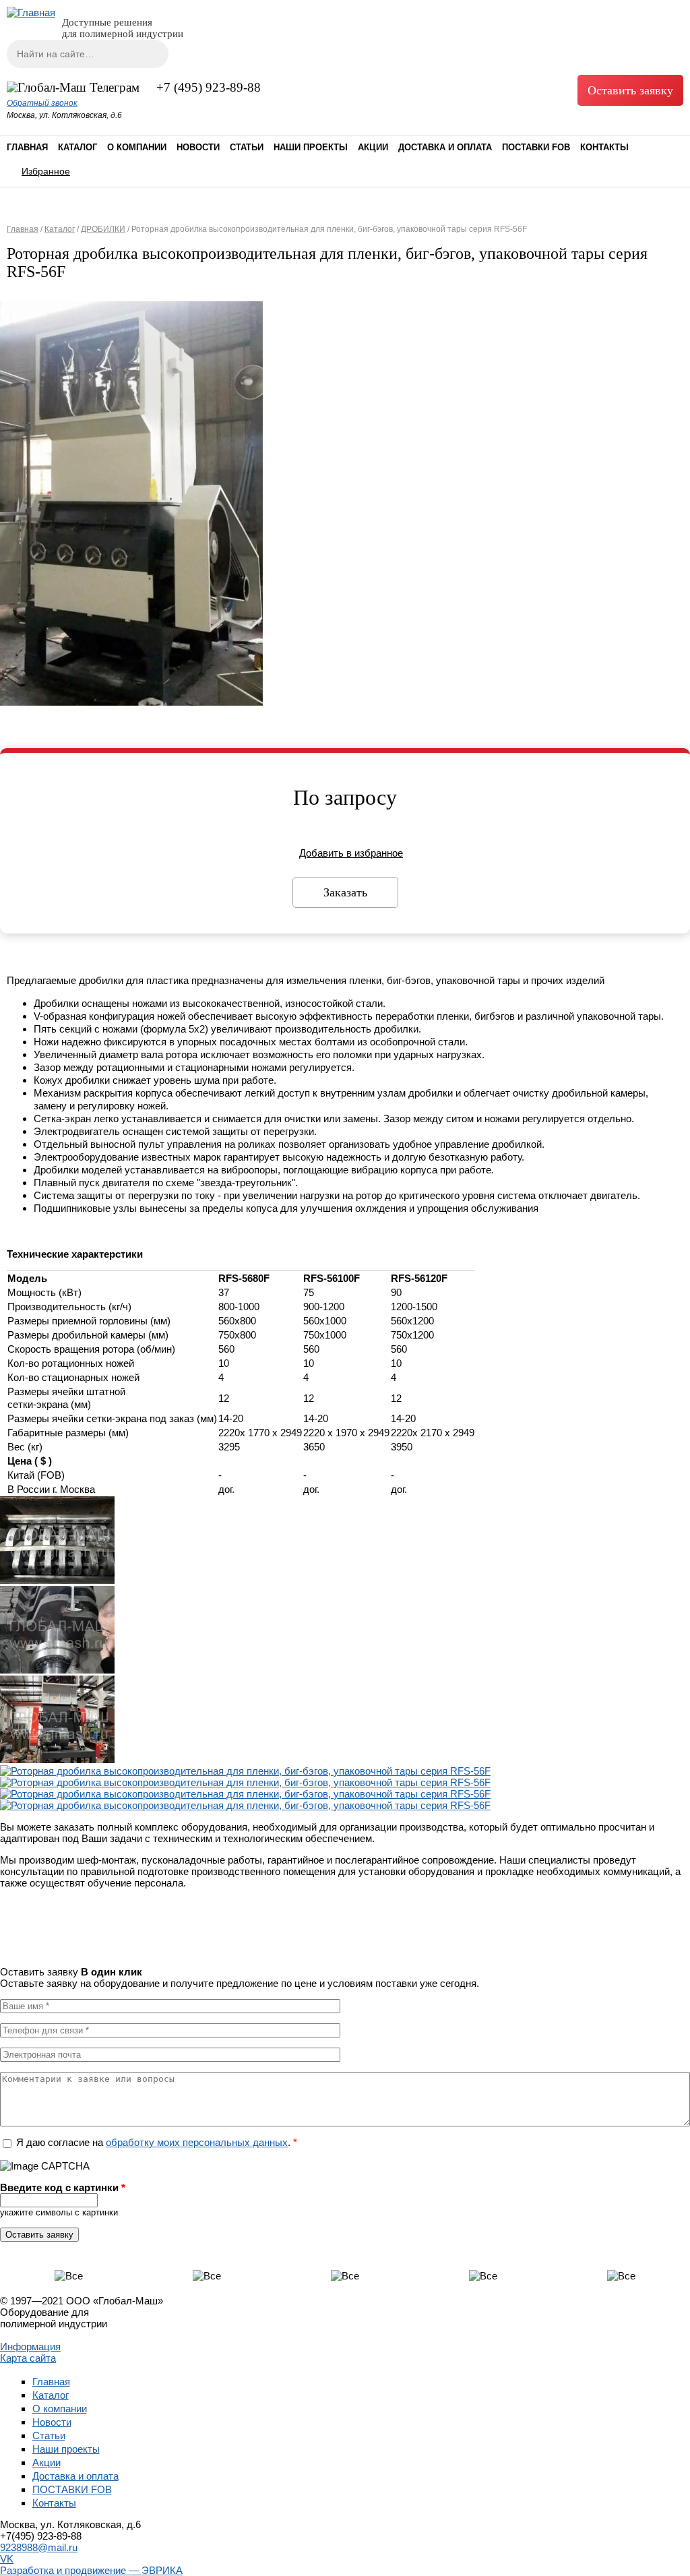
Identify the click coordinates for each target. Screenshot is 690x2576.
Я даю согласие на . (157, 2142)
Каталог (77, 147)
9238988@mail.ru (39, 2547)
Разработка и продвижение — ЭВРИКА (91, 2570)
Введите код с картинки (63, 2187)
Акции (373, 147)
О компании (137, 147)
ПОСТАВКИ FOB (536, 147)
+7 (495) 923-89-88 (209, 87)
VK (7, 2559)
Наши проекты (311, 147)
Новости (198, 147)
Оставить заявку (630, 90)
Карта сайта (28, 2358)
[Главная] (31, 12)
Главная (27, 147)
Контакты (604, 147)
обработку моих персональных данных (197, 2142)
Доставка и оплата (445, 147)
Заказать (345, 892)
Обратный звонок (42, 103)
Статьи (247, 147)
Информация (30, 2347)
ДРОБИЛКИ (103, 229)
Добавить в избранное (351, 853)
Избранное (46, 171)
